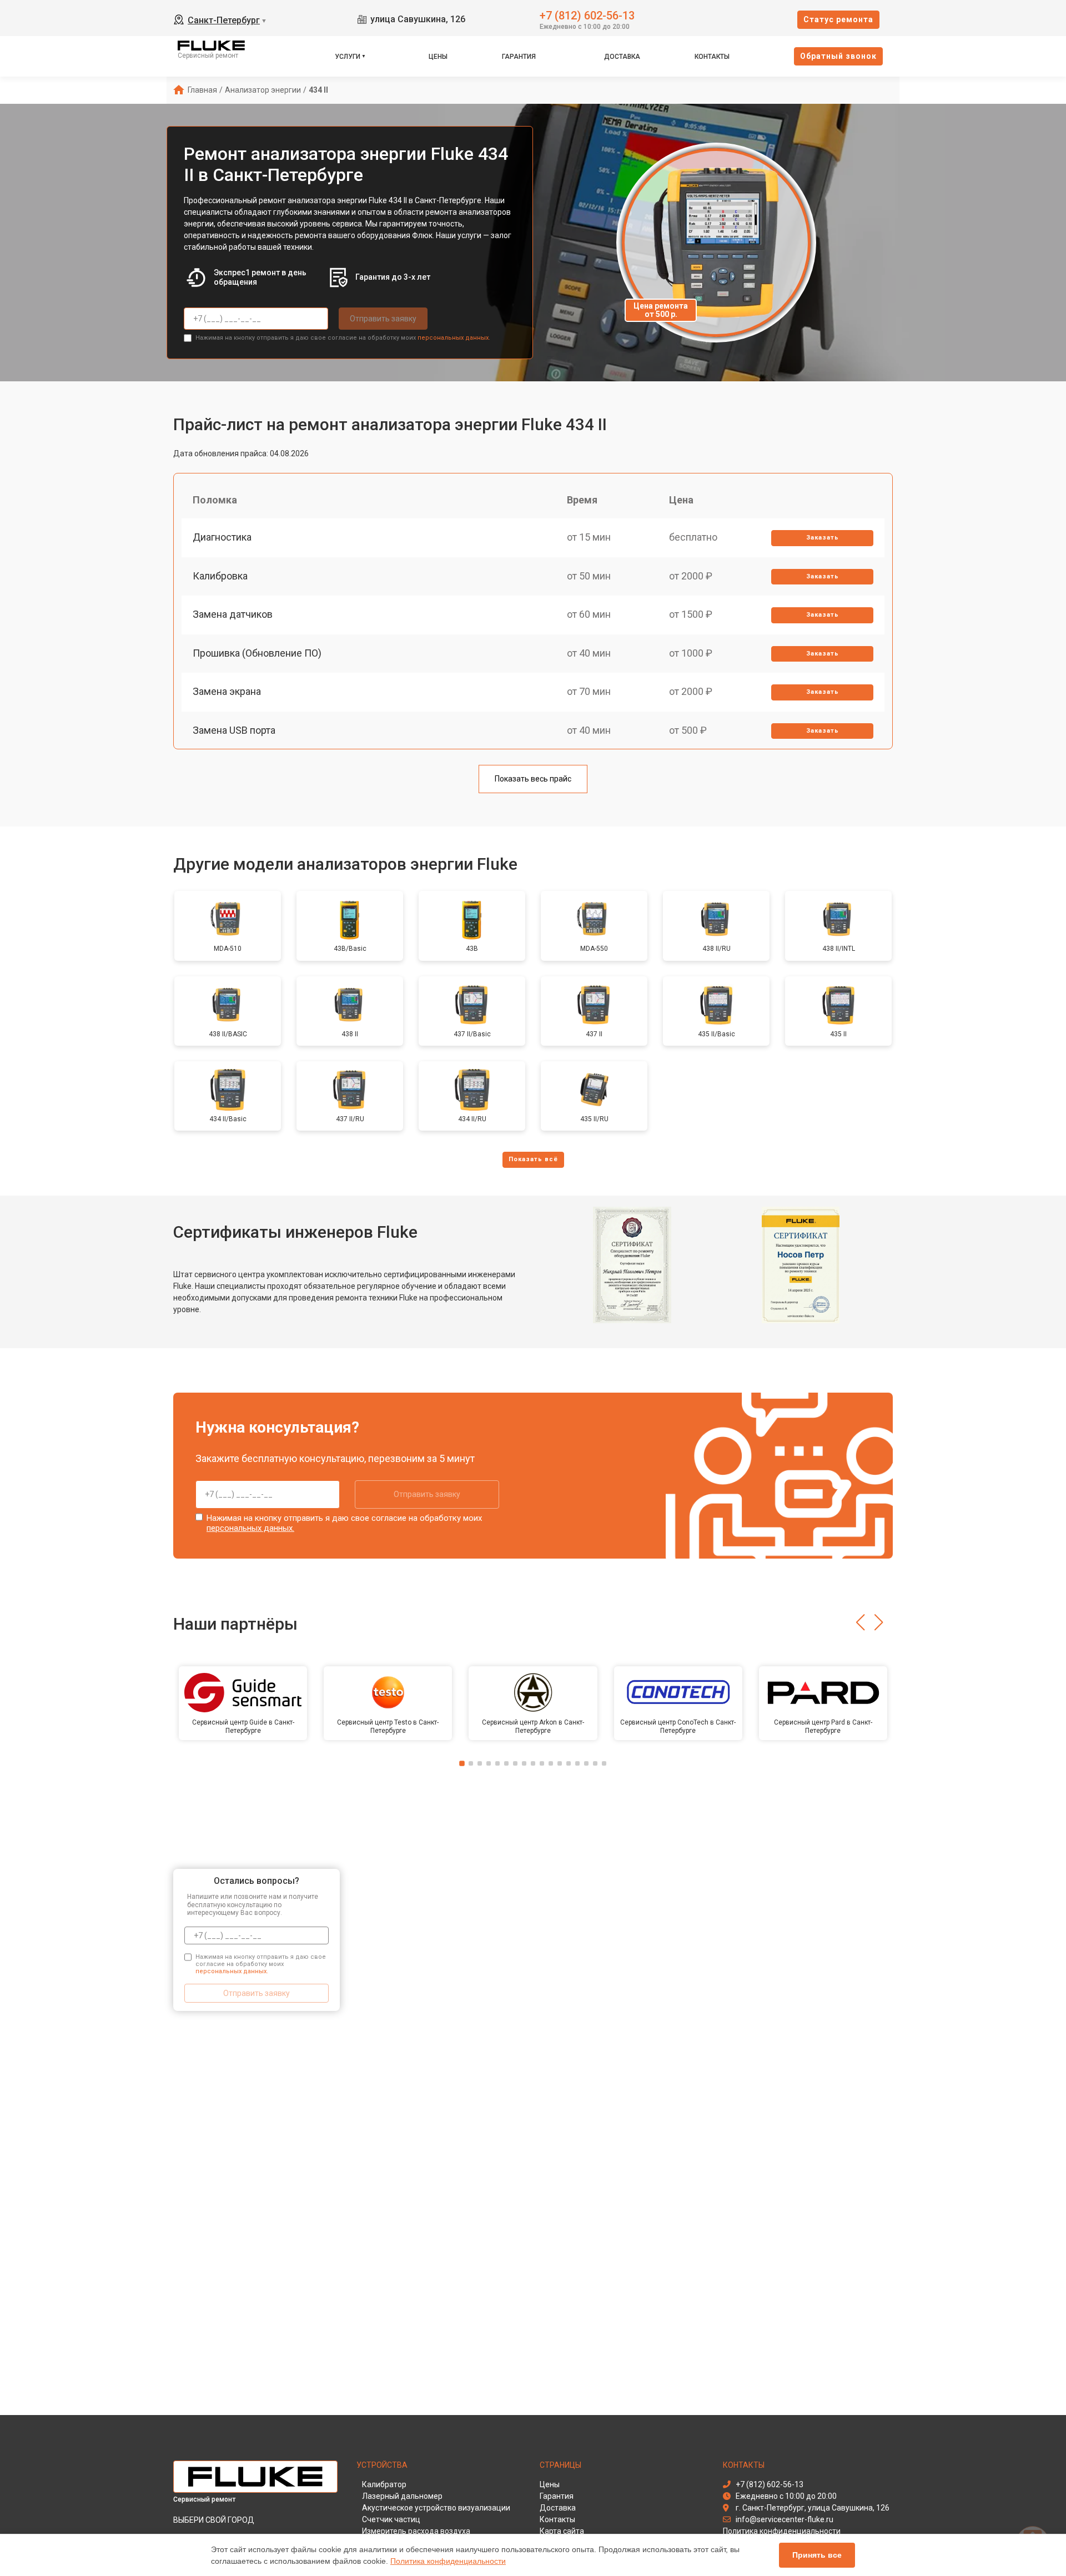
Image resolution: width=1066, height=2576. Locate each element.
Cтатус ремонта (838, 19)
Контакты (712, 57)
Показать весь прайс (533, 779)
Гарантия (519, 57)
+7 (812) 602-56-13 (587, 15)
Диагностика (222, 537)
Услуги (348, 57)
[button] (860, 1622)
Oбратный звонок (838, 56)
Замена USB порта (234, 730)
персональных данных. (454, 338)
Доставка (622, 57)
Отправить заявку (383, 319)
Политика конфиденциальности (448, 2561)
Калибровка (220, 576)
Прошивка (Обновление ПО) (257, 653)
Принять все (817, 2555)
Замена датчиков (233, 614)
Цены (438, 57)
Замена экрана (227, 691)
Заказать (823, 538)
